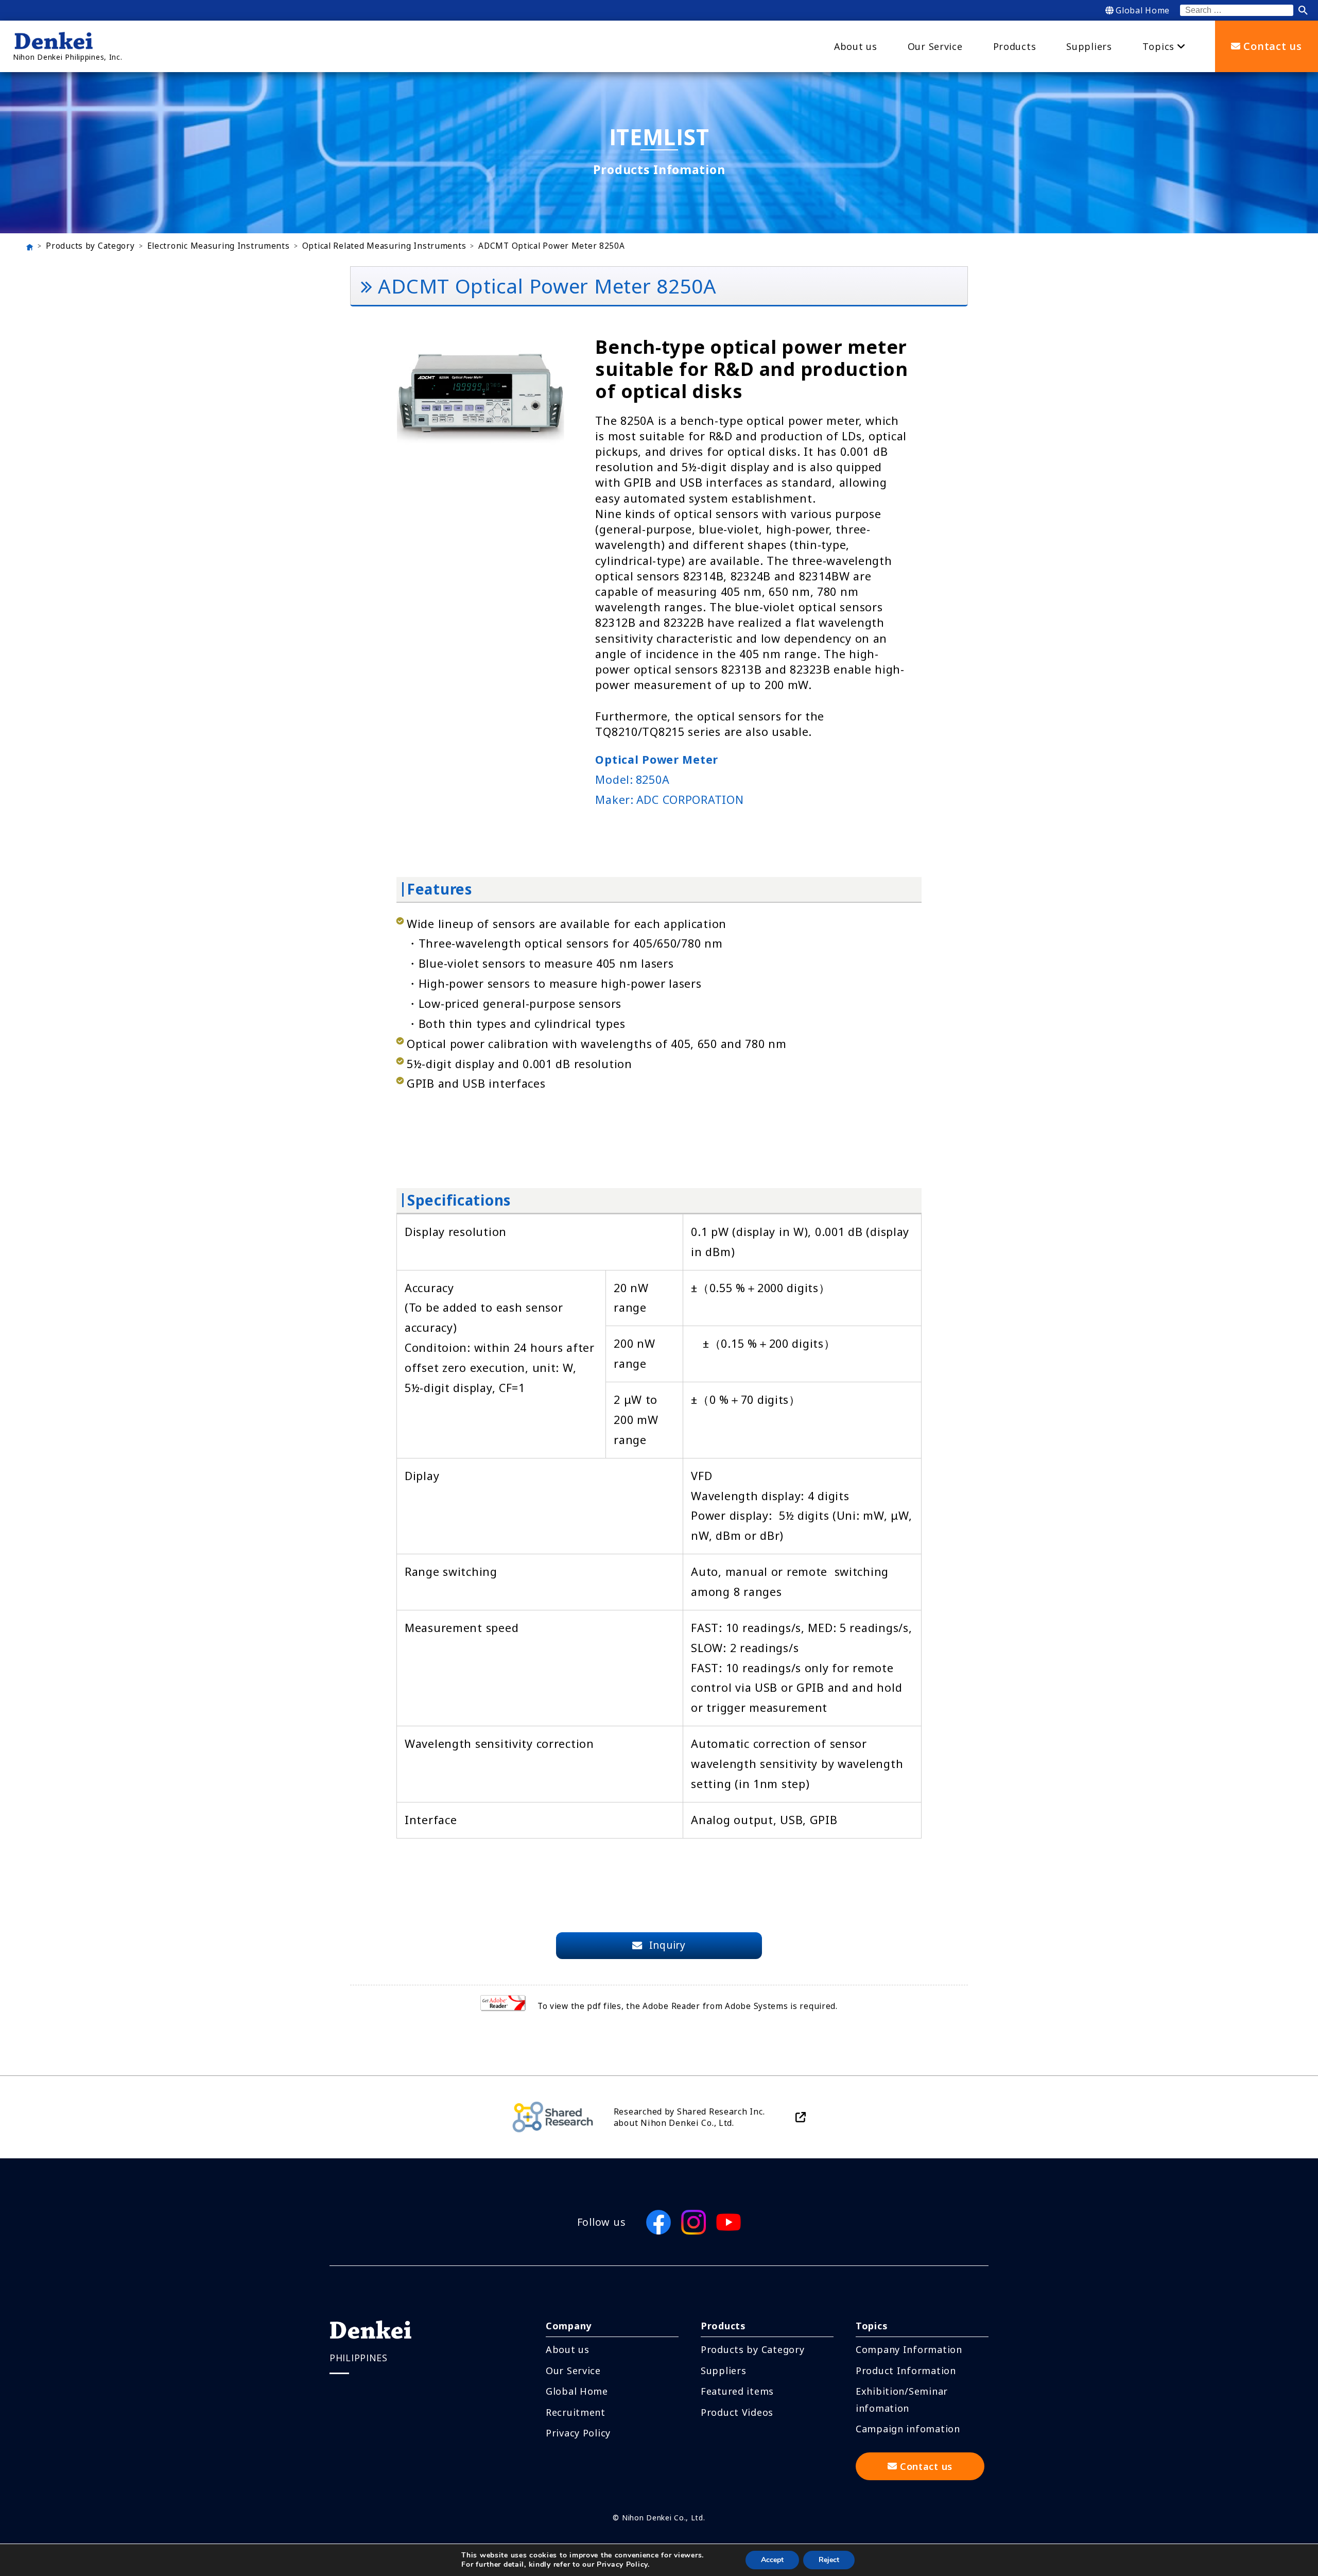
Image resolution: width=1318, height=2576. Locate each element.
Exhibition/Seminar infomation (902, 2399)
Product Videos (737, 2412)
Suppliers (723, 2371)
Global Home (1143, 10)
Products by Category (90, 246)
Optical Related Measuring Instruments (384, 246)
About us (568, 2349)
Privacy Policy (578, 2433)
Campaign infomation (908, 2429)
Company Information (909, 2349)
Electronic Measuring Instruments (219, 246)
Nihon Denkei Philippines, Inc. (68, 57)
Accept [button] (772, 2560)
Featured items (737, 2391)
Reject (829, 2560)
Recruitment (576, 2412)
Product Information (906, 2371)
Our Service (573, 2371)
